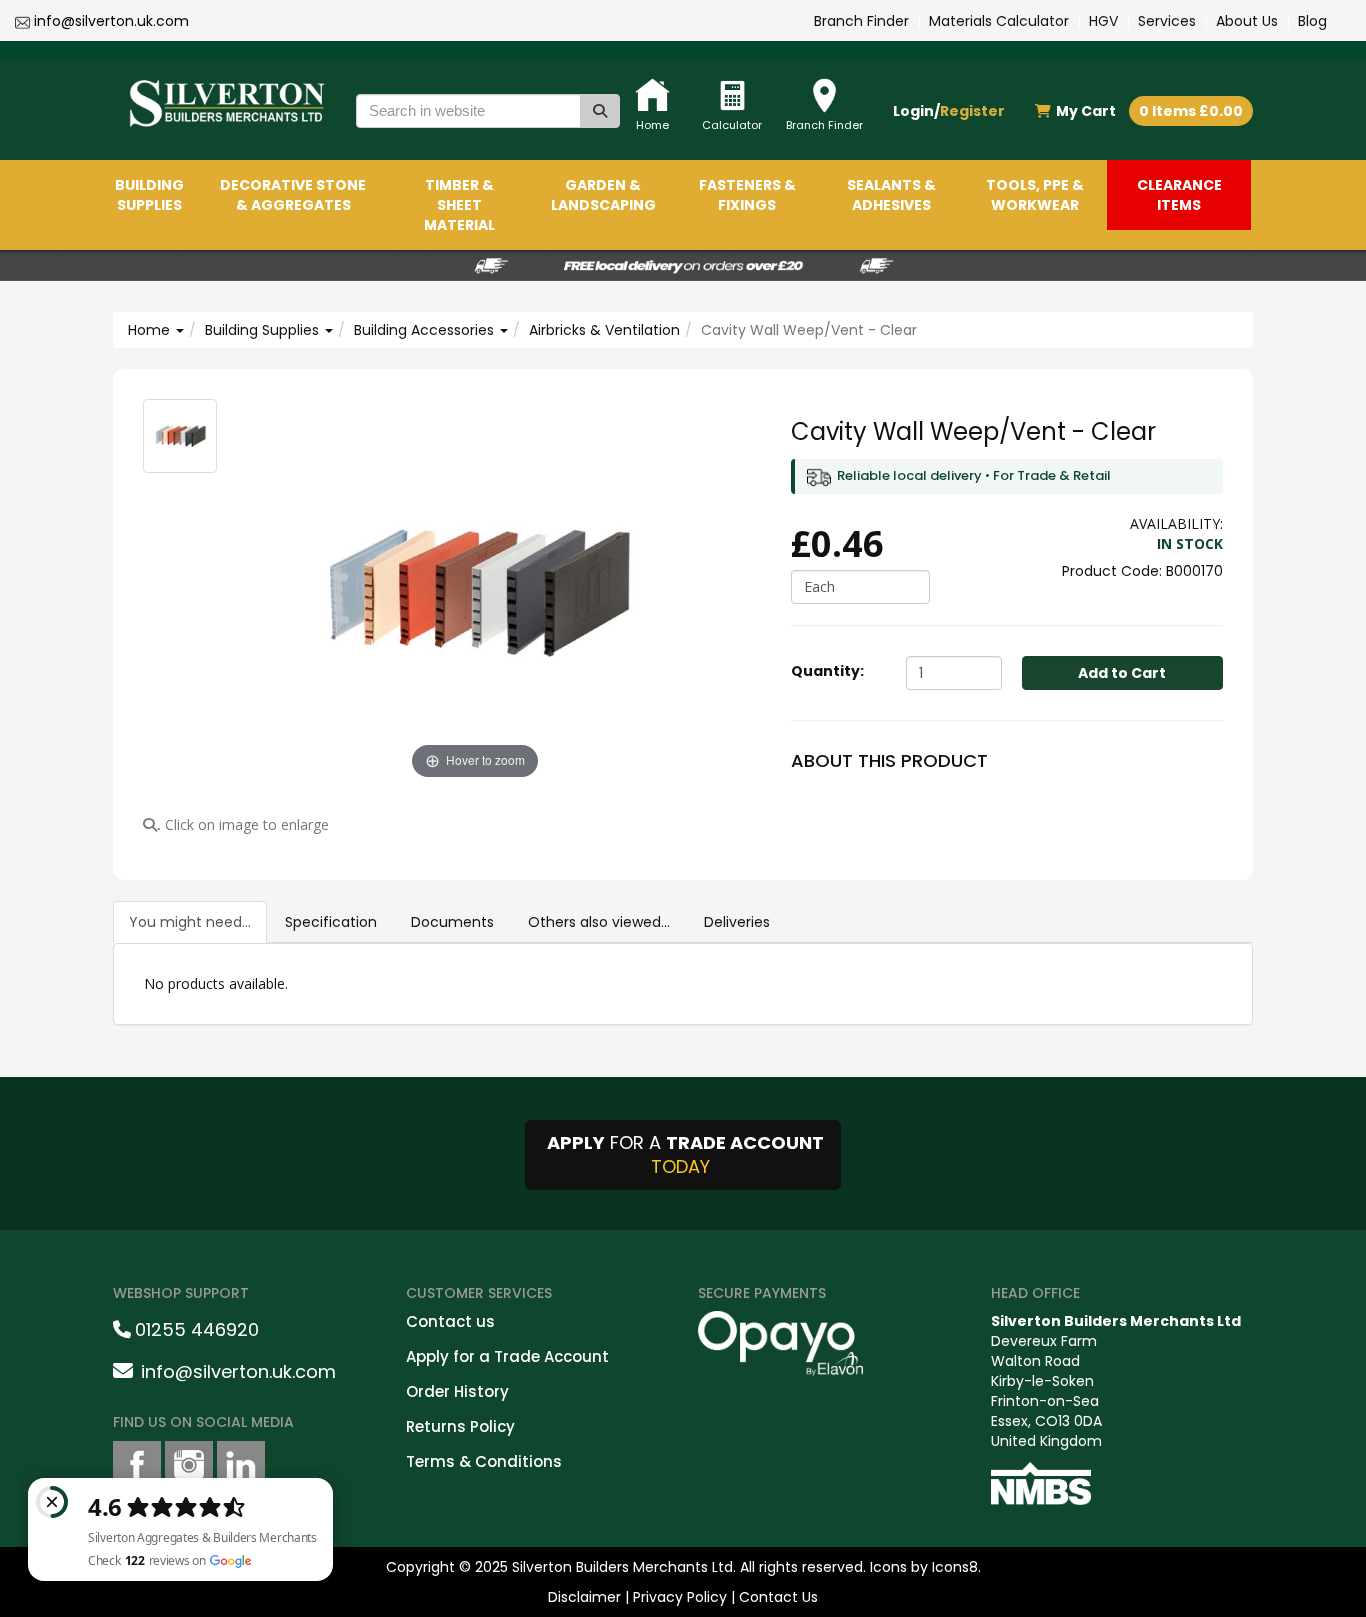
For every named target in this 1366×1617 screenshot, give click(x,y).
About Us (1247, 21)
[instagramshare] (189, 1465)
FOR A (685, 1154)
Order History (457, 1391)
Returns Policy (460, 1426)
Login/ (949, 111)
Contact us (450, 1321)
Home (151, 330)
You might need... (190, 922)
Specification (331, 922)
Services (1167, 21)
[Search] (600, 111)
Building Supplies (264, 330)
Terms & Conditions (484, 1461)
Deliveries (737, 922)
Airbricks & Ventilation (604, 330)
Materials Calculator (999, 21)
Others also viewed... (599, 922)
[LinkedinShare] (241, 1465)
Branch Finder (861, 21)
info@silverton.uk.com (111, 21)
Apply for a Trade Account (507, 1356)
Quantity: (827, 671)
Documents (452, 922)
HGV (1103, 21)
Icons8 (955, 1567)
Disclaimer (584, 1597)
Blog (1312, 21)
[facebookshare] (137, 1465)
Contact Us (778, 1597)
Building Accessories (426, 330)
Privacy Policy (680, 1597)
